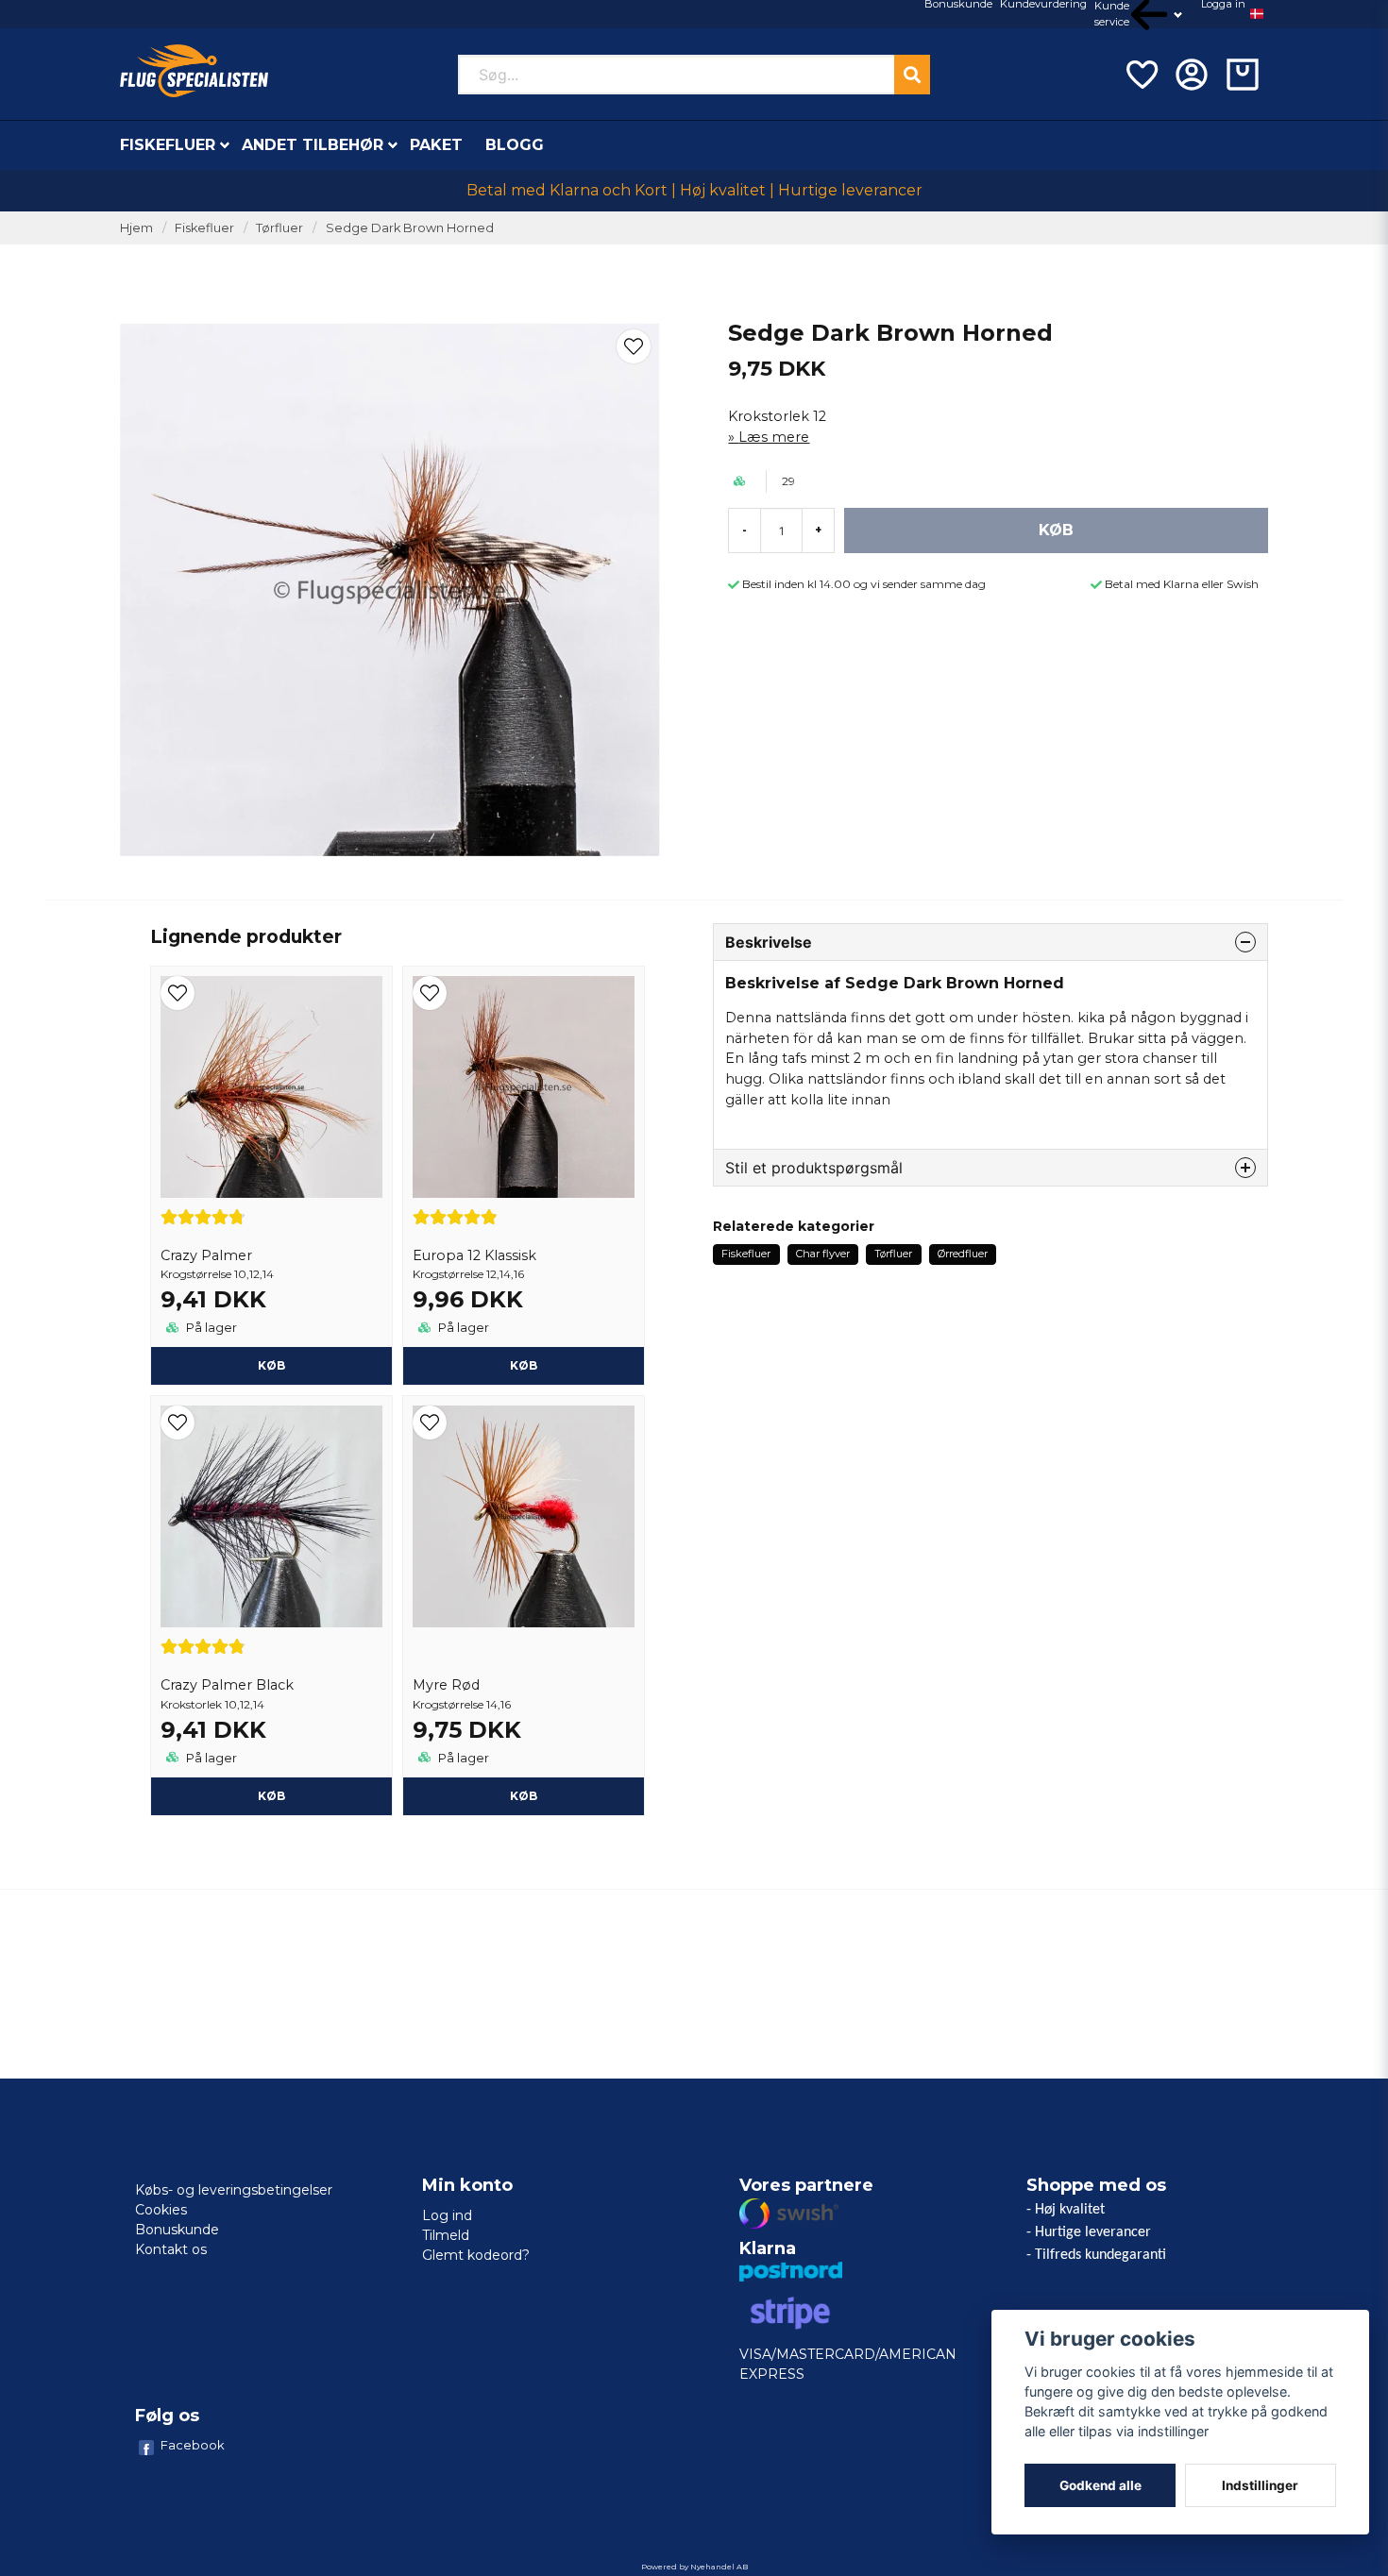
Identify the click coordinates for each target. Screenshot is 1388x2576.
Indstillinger (1260, 2485)
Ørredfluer (963, 1254)
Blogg (515, 145)
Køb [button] (271, 1365)
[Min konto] (1192, 75)
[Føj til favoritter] (1141, 75)
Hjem (136, 228)
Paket (436, 145)
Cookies (161, 2210)
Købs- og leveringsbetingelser (234, 2190)
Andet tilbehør (313, 145)
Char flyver (823, 1254)
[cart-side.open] (1243, 75)
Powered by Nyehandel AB (694, 2567)
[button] (1257, 14)
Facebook (193, 2445)
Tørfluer (279, 228)
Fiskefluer (168, 145)
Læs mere (774, 437)
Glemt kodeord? (476, 2255)
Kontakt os (171, 2249)
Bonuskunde (177, 2230)
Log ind (447, 2215)
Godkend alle (1100, 2485)
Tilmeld (446, 2235)
